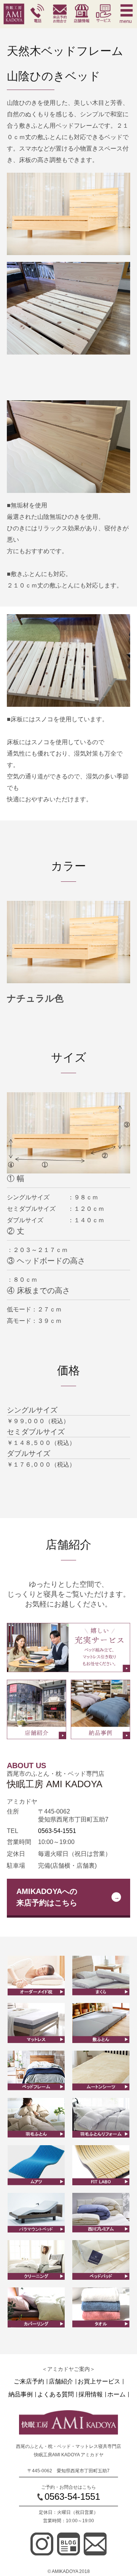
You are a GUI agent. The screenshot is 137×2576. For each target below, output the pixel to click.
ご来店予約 (29, 2382)
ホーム (116, 2395)
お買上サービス (99, 2382)
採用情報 (91, 2395)
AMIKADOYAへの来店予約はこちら (47, 1897)
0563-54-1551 (57, 1831)
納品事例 (21, 2395)
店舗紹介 (61, 2382)
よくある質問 (56, 2395)
